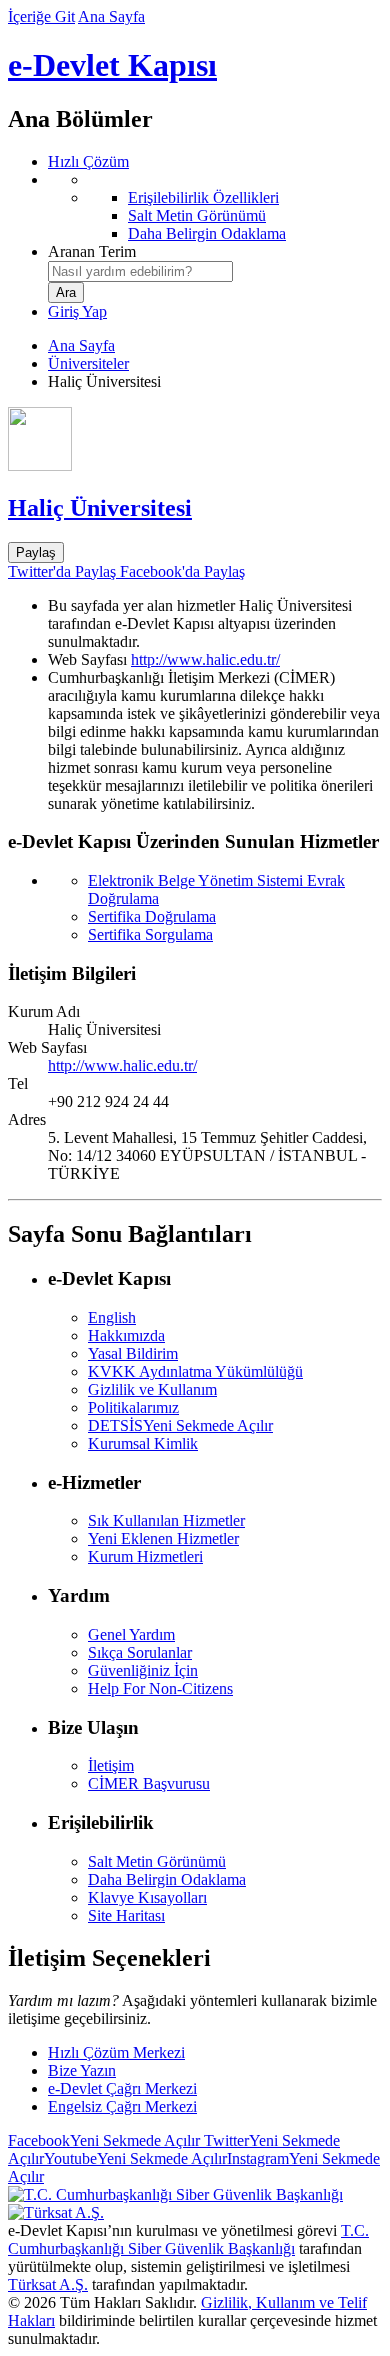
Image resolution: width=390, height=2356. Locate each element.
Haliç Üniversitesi (100, 508)
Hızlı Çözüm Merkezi (116, 2052)
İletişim (111, 1765)
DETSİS (180, 1425)
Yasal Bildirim (133, 1353)
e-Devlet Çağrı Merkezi (122, 2088)
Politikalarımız (133, 1407)
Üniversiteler (88, 363)
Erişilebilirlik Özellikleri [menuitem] (203, 197)
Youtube (135, 2158)
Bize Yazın (82, 2070)
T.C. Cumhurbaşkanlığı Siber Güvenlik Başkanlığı (188, 2239)
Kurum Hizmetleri (145, 1556)
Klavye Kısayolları (147, 1897)
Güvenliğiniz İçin (143, 1670)
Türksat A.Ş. (48, 2284)
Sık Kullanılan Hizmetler (166, 1520)
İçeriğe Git (41, 16)
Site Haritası (126, 1915)
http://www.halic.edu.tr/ (205, 659)
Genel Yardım (131, 1634)
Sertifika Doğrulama (152, 916)
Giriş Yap (77, 311)
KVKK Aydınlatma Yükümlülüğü (195, 1371)
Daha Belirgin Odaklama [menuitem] (207, 233)
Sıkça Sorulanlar (140, 1652)
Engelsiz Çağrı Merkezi (122, 2106)
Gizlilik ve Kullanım (152, 1389)
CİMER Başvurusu (149, 1783)
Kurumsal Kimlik (143, 1443)
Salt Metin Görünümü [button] (157, 1861)
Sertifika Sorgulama (150, 934)
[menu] (215, 207)
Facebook (104, 2140)
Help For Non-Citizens (160, 1688)
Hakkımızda (126, 1335)
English (112, 1317)
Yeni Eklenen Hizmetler (163, 1538)
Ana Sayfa (111, 16)
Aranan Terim (92, 251)
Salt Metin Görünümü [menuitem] (197, 215)
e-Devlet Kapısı (112, 65)
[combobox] (140, 271)
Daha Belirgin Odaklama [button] (167, 1879)
